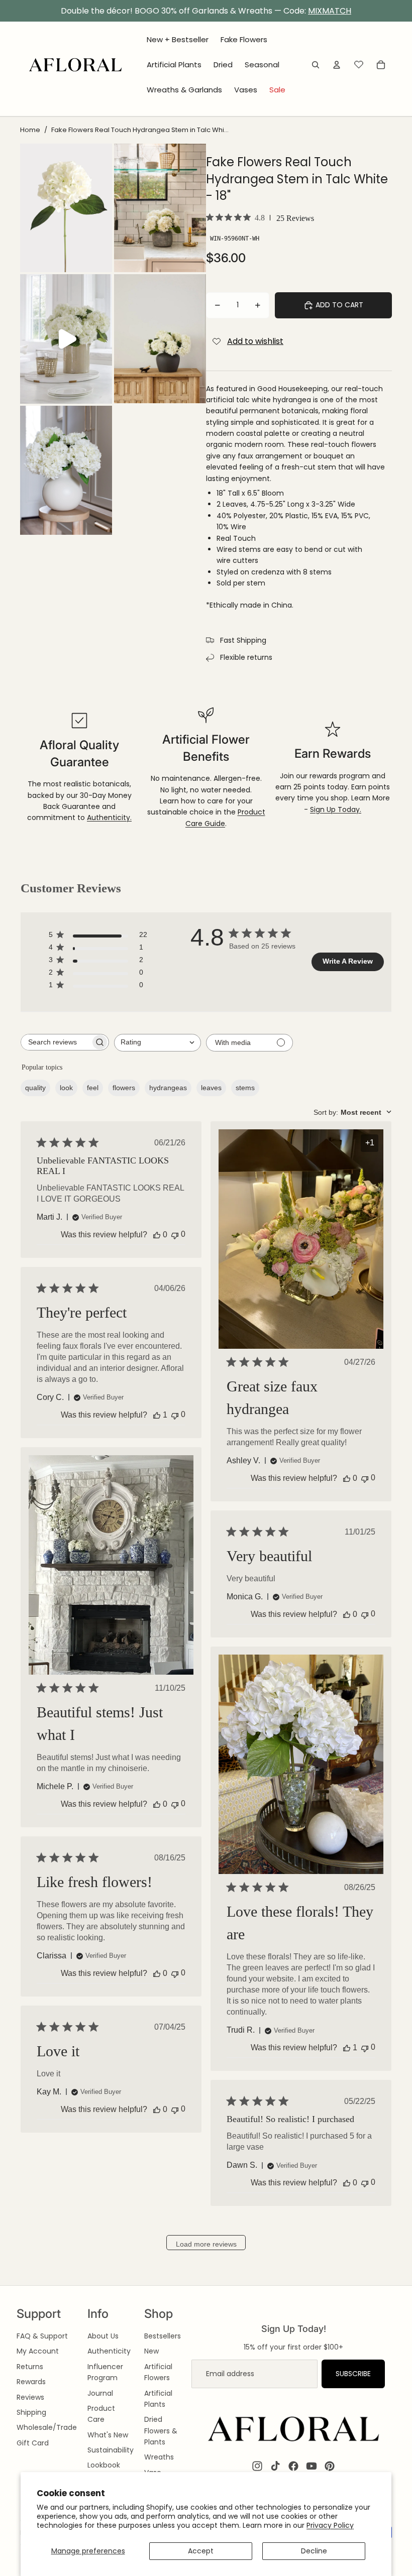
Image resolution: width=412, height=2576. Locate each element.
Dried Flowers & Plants (161, 2431)
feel (93, 1088)
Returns (30, 2367)
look (66, 1088)
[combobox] (158, 1043)
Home (30, 130)
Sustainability (111, 2450)
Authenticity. (109, 817)
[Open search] (316, 65)
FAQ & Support (42, 2336)
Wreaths (159, 2457)
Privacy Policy (330, 2525)
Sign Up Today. (336, 809)
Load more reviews (206, 2244)
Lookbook (104, 2465)
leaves (211, 1088)
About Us (103, 2336)
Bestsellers (163, 2336)
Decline (314, 2551)
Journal (100, 2393)
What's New (108, 2435)
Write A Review (348, 961)
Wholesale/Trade (47, 2427)
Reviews (30, 2397)
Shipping (31, 2412)
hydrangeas (168, 1088)
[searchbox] (56, 1042)
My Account (38, 2351)
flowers (124, 1088)
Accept (201, 2551)
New (151, 2351)
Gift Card (33, 2443)
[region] (206, 11)
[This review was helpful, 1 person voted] (157, 1415)
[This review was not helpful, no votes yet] (175, 1235)
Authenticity (109, 2351)
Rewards (31, 2382)
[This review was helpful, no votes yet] (157, 1235)
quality (35, 1088)
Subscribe (353, 2374)
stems (245, 1088)
